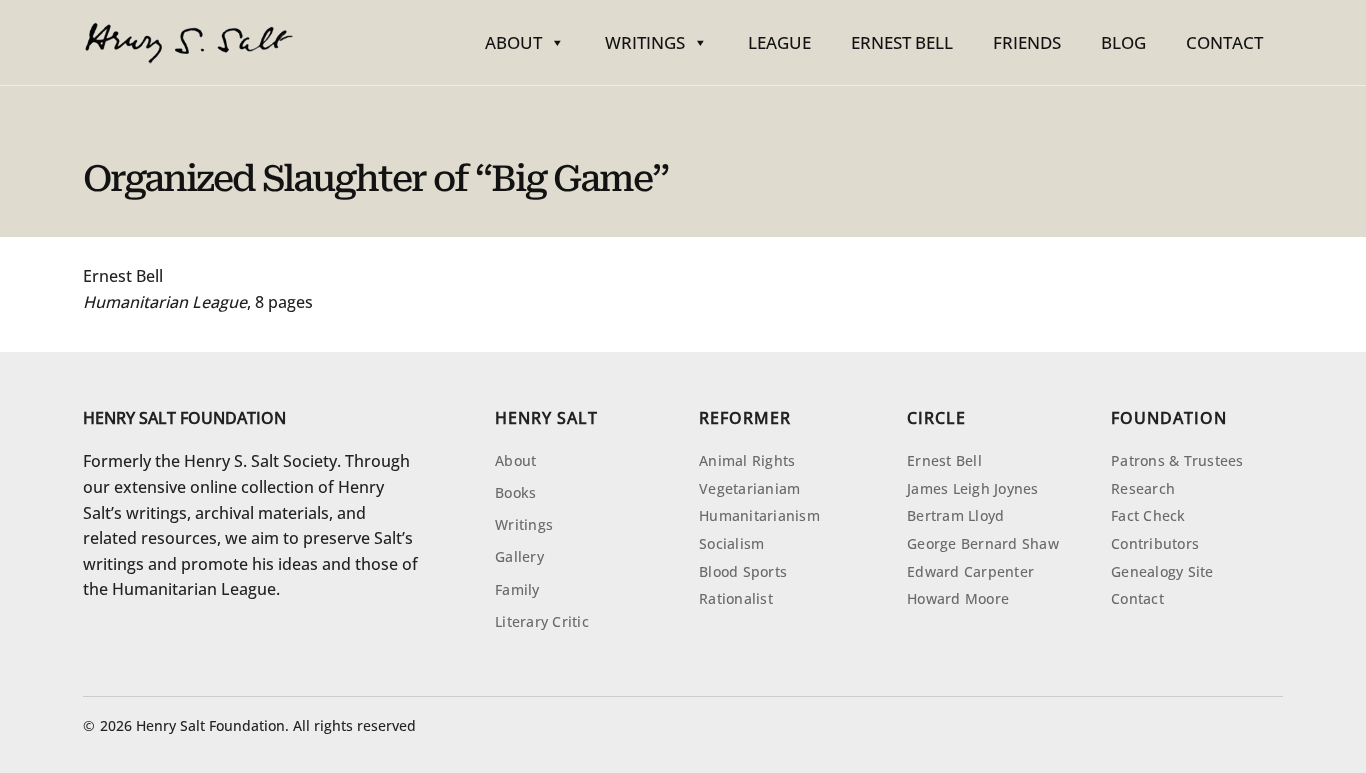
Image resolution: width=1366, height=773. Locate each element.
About (513, 42)
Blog (1123, 42)
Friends (1027, 42)
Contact (1224, 42)
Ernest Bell (902, 42)
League (779, 42)
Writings (645, 42)
